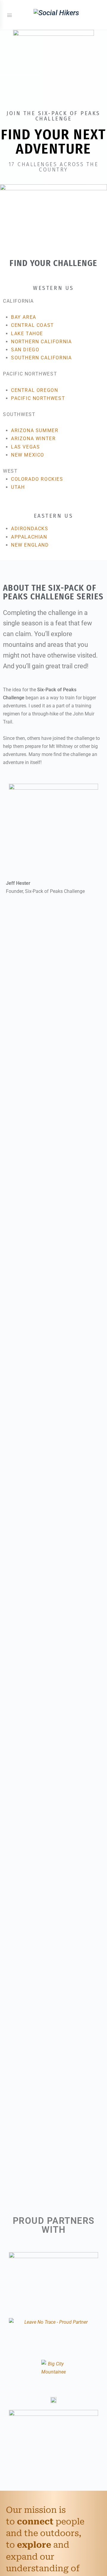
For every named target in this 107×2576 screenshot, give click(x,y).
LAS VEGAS (25, 447)
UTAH (18, 487)
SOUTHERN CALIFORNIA (41, 358)
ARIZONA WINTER (33, 439)
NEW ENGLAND (30, 545)
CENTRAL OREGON (34, 390)
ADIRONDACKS (30, 529)
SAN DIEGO (25, 350)
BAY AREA (24, 317)
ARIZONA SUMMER (35, 430)
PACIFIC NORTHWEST (38, 398)
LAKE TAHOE (27, 334)
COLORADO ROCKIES (37, 479)
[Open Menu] (10, 15)
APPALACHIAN (29, 537)
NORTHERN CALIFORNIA (41, 342)
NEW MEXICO (28, 455)
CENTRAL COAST (33, 325)
